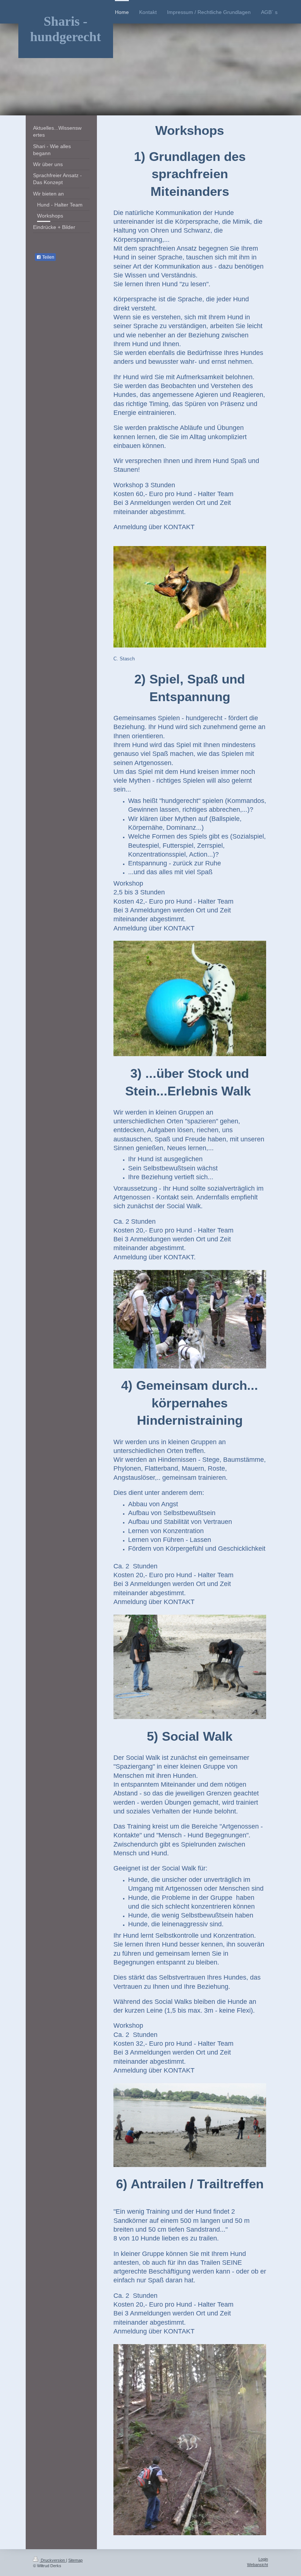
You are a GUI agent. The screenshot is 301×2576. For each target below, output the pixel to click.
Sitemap (75, 2560)
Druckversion (53, 2560)
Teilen (48, 257)
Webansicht (258, 2565)
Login (263, 2559)
